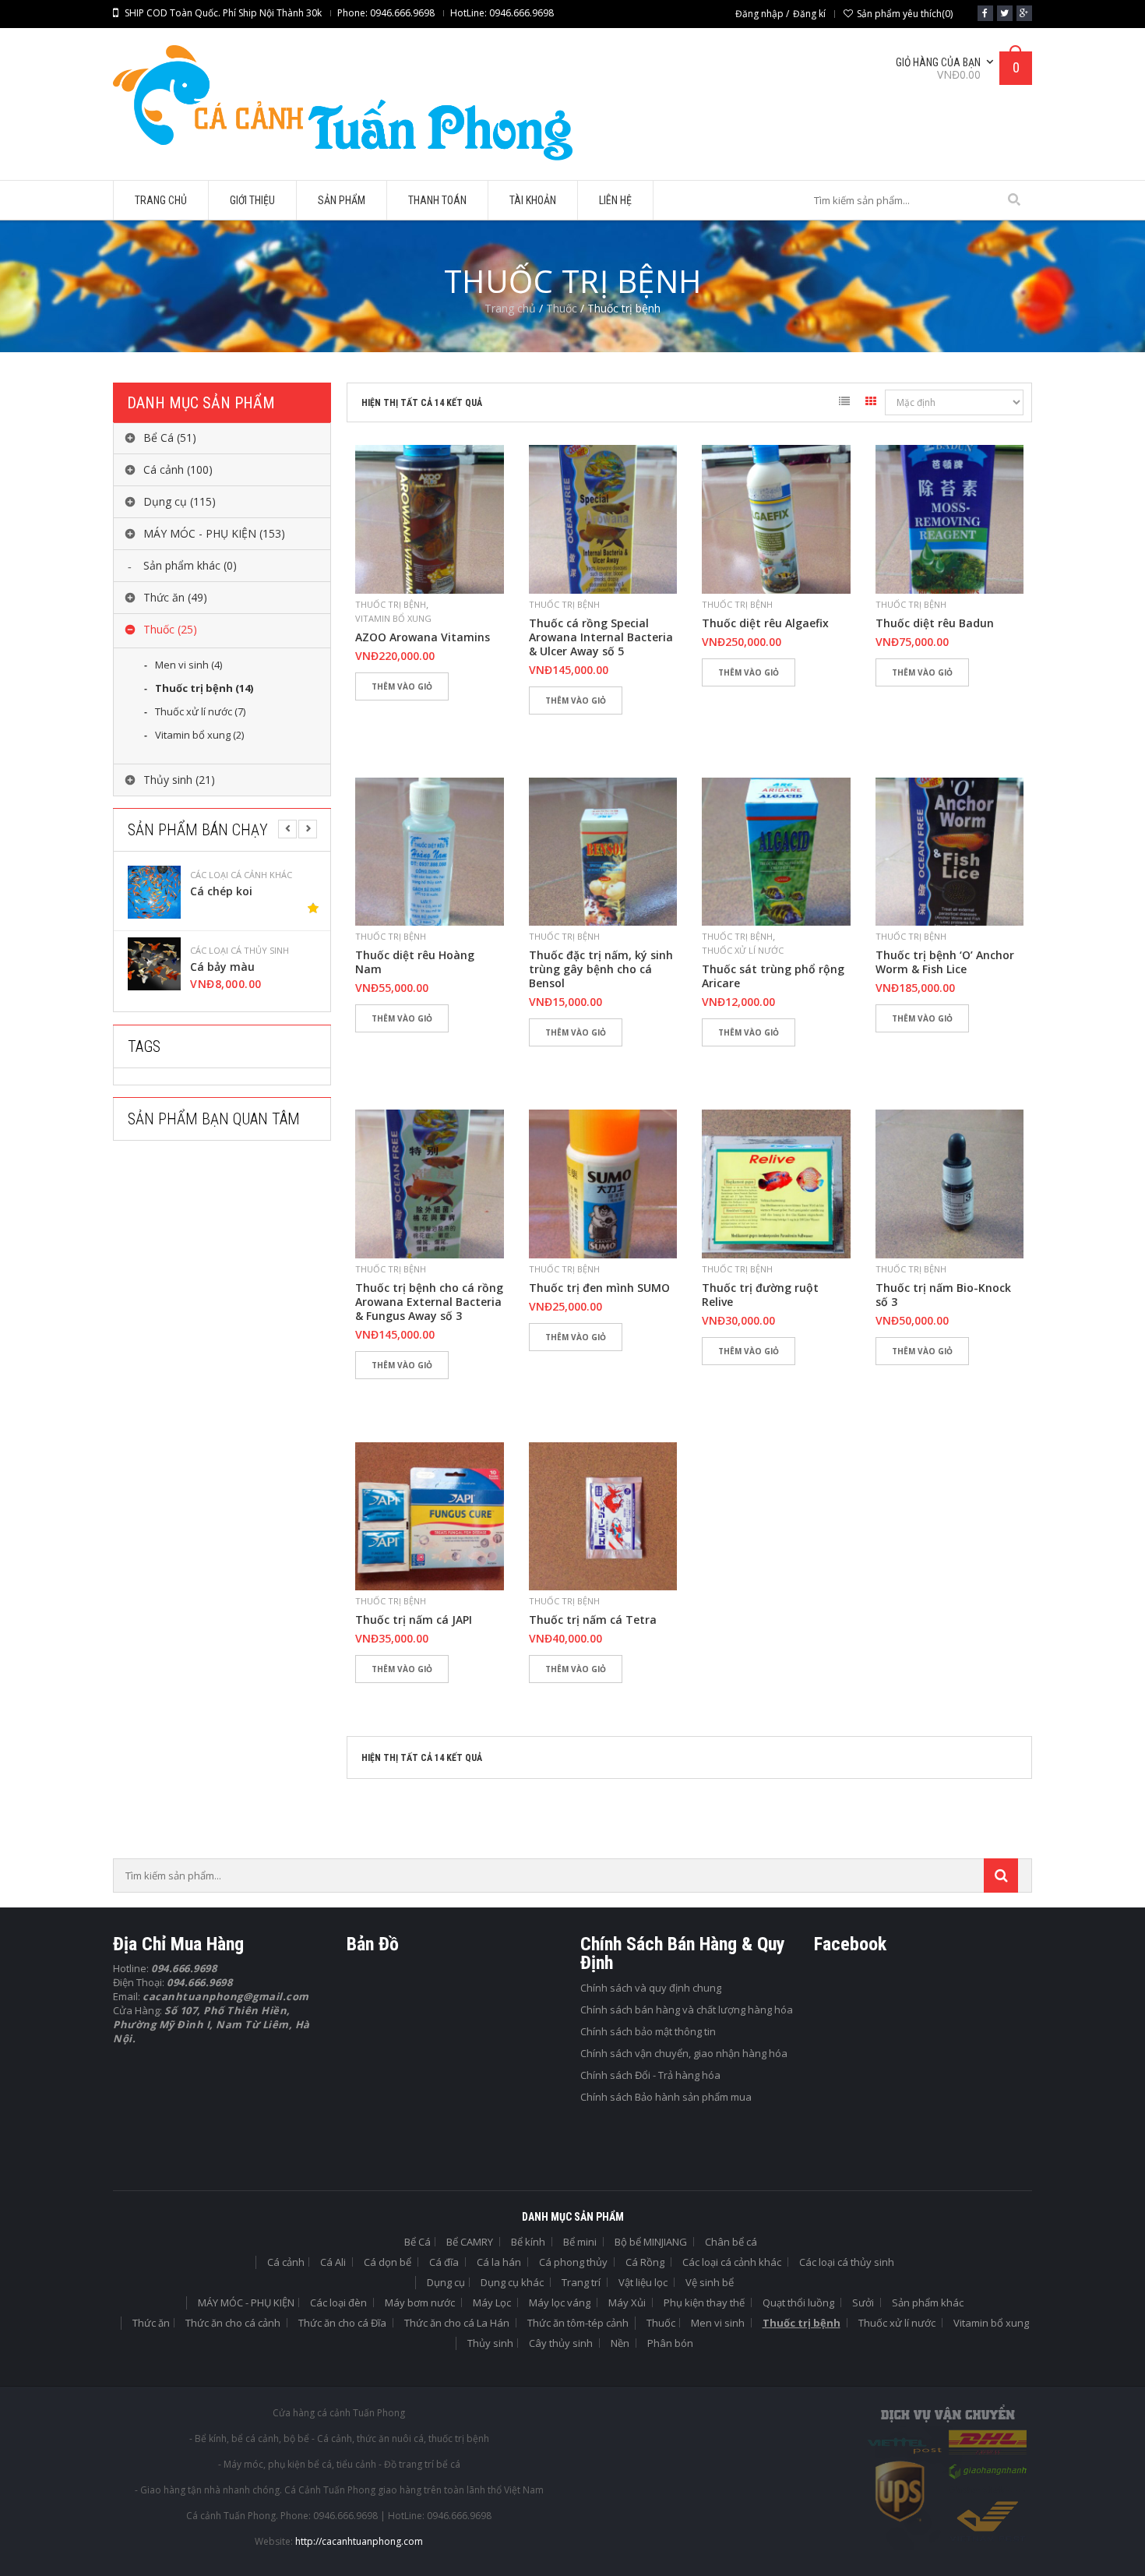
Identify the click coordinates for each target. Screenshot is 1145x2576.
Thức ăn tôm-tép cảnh (578, 2323)
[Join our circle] (1024, 13)
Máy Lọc (492, 2303)
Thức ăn (151, 2323)
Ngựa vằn (216, 891)
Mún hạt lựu (224, 967)
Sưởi (863, 2303)
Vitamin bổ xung (393, 618)
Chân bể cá (731, 2242)
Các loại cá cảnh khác (732, 2262)
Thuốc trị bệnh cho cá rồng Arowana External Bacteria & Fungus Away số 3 (429, 1302)
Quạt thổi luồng (798, 2303)
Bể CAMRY (470, 2242)
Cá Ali (333, 2262)
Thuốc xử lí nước (743, 950)
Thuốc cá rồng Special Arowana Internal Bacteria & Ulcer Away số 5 (601, 637)
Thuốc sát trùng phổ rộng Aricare (773, 976)
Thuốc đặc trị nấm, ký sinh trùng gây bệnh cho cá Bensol (601, 969)
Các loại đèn (338, 2303)
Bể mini (580, 2242)
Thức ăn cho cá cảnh (233, 2323)
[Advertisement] (230, 1294)
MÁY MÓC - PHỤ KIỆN (246, 2303)
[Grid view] (871, 404)
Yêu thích (374, 713)
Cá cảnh (286, 2262)
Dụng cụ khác (512, 2282)
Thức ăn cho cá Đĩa (342, 2323)
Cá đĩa (444, 2262)
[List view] (844, 404)
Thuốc (562, 308)
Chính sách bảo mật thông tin (648, 2031)
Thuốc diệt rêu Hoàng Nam (415, 962)
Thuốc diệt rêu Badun (935, 623)
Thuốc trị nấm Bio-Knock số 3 (943, 1295)
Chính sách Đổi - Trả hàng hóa (650, 2075)
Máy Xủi (627, 2303)
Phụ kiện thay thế (704, 2303)
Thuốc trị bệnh (391, 604)
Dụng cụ (446, 2282)
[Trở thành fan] (985, 13)
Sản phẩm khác (928, 2303)
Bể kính (528, 2242)
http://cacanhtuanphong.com (359, 2541)
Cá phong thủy (573, 2262)
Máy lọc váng (560, 2303)
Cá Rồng (645, 2262)
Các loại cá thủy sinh (240, 875)
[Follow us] (1005, 13)
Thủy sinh (490, 2343)
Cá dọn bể (388, 2262)
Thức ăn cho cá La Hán (457, 2323)
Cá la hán (499, 2262)
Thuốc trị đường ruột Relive (760, 1295)
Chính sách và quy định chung (651, 1988)
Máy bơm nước (420, 2303)
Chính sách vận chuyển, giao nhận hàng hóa (684, 2053)
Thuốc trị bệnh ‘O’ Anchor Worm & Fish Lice (945, 962)
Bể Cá (417, 2242)
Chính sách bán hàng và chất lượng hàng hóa (687, 2010)
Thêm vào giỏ (402, 686)
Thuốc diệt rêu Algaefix (765, 623)
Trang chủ (510, 308)
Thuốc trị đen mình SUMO (599, 1288)
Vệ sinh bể (710, 2282)
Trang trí (581, 2282)
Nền (620, 2343)
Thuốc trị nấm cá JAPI (414, 1620)
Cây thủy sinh (561, 2343)
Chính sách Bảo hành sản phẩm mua (666, 2097)
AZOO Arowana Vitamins (423, 637)
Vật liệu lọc (643, 2282)
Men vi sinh (718, 2323)
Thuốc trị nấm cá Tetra (593, 1620)
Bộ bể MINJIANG (651, 2242)
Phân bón (670, 2343)
